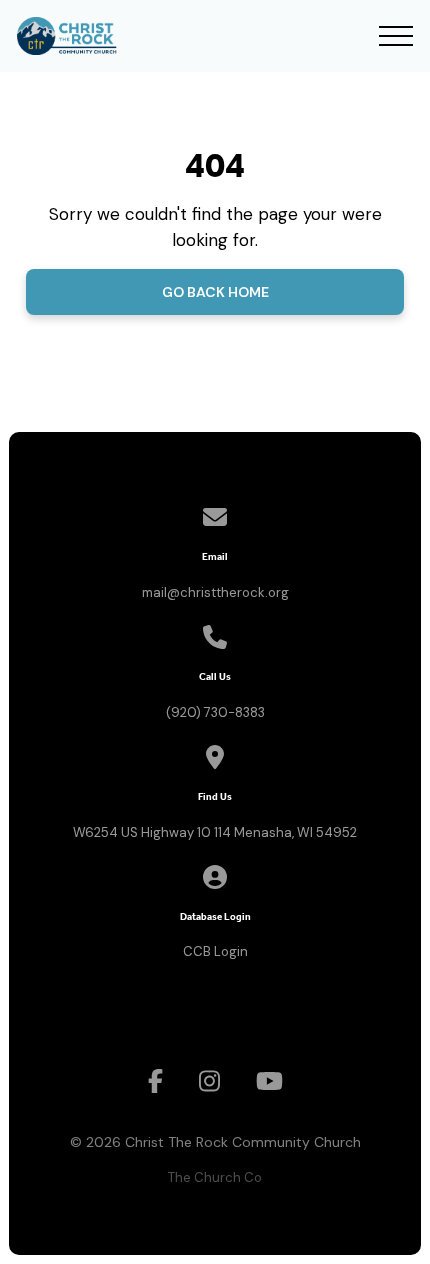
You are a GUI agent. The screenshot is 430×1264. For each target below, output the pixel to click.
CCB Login (215, 951)
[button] (396, 36)
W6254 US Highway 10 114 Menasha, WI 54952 (215, 832)
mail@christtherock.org (215, 592)
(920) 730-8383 (215, 712)
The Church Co (215, 1177)
